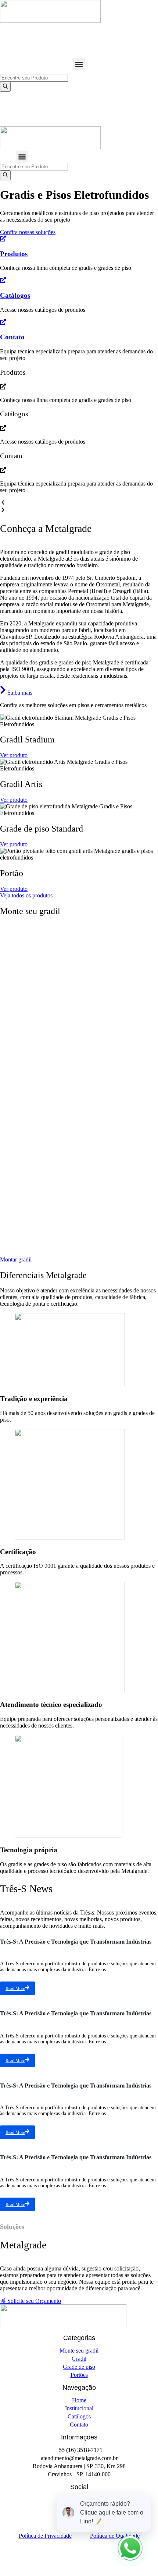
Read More (15, 1989)
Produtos (14, 254)
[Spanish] (154, 31)
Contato (12, 337)
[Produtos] (3, 239)
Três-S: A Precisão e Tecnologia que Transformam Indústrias (76, 1942)
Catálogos (15, 295)
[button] (79, 64)
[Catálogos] (3, 281)
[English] (144, 31)
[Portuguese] (134, 31)
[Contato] (3, 323)
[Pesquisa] (5, 87)
